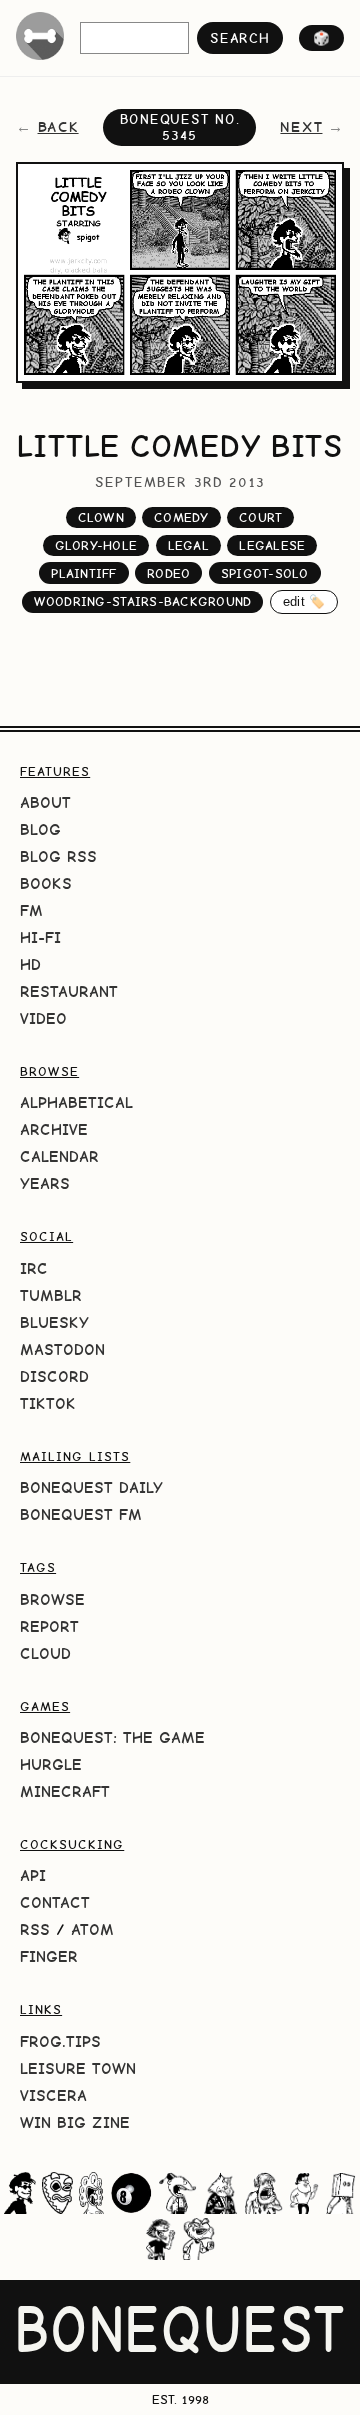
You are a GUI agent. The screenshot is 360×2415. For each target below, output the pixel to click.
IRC (34, 1268)
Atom (92, 1929)
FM (31, 910)
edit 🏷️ (304, 601)
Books (46, 883)
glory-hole (96, 545)
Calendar (59, 1156)
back (58, 127)
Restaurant (69, 991)
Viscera (53, 2095)
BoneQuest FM (81, 1514)
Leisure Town (78, 2068)
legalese (272, 545)
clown (101, 517)
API (33, 1875)
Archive (54, 1129)
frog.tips (60, 2041)
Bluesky (54, 1322)
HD (30, 964)
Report (49, 1626)
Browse (52, 1599)
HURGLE (51, 1764)
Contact (55, 1902)
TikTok (48, 1403)
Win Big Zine (75, 2122)
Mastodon (62, 1349)
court (260, 517)
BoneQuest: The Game (112, 1737)
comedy (181, 517)
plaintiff (83, 573)
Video (43, 1018)
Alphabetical (76, 1102)
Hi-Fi (40, 937)
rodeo (168, 573)
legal (188, 545)
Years (45, 1183)
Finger (49, 1956)
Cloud (45, 1653)
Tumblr (51, 1295)
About (45, 802)
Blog (40, 829)
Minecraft (65, 1791)
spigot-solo (265, 573)
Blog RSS (58, 856)
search (239, 38)
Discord (54, 1376)
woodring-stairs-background (143, 601)
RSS (35, 1929)
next (301, 127)
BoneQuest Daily (91, 1487)
